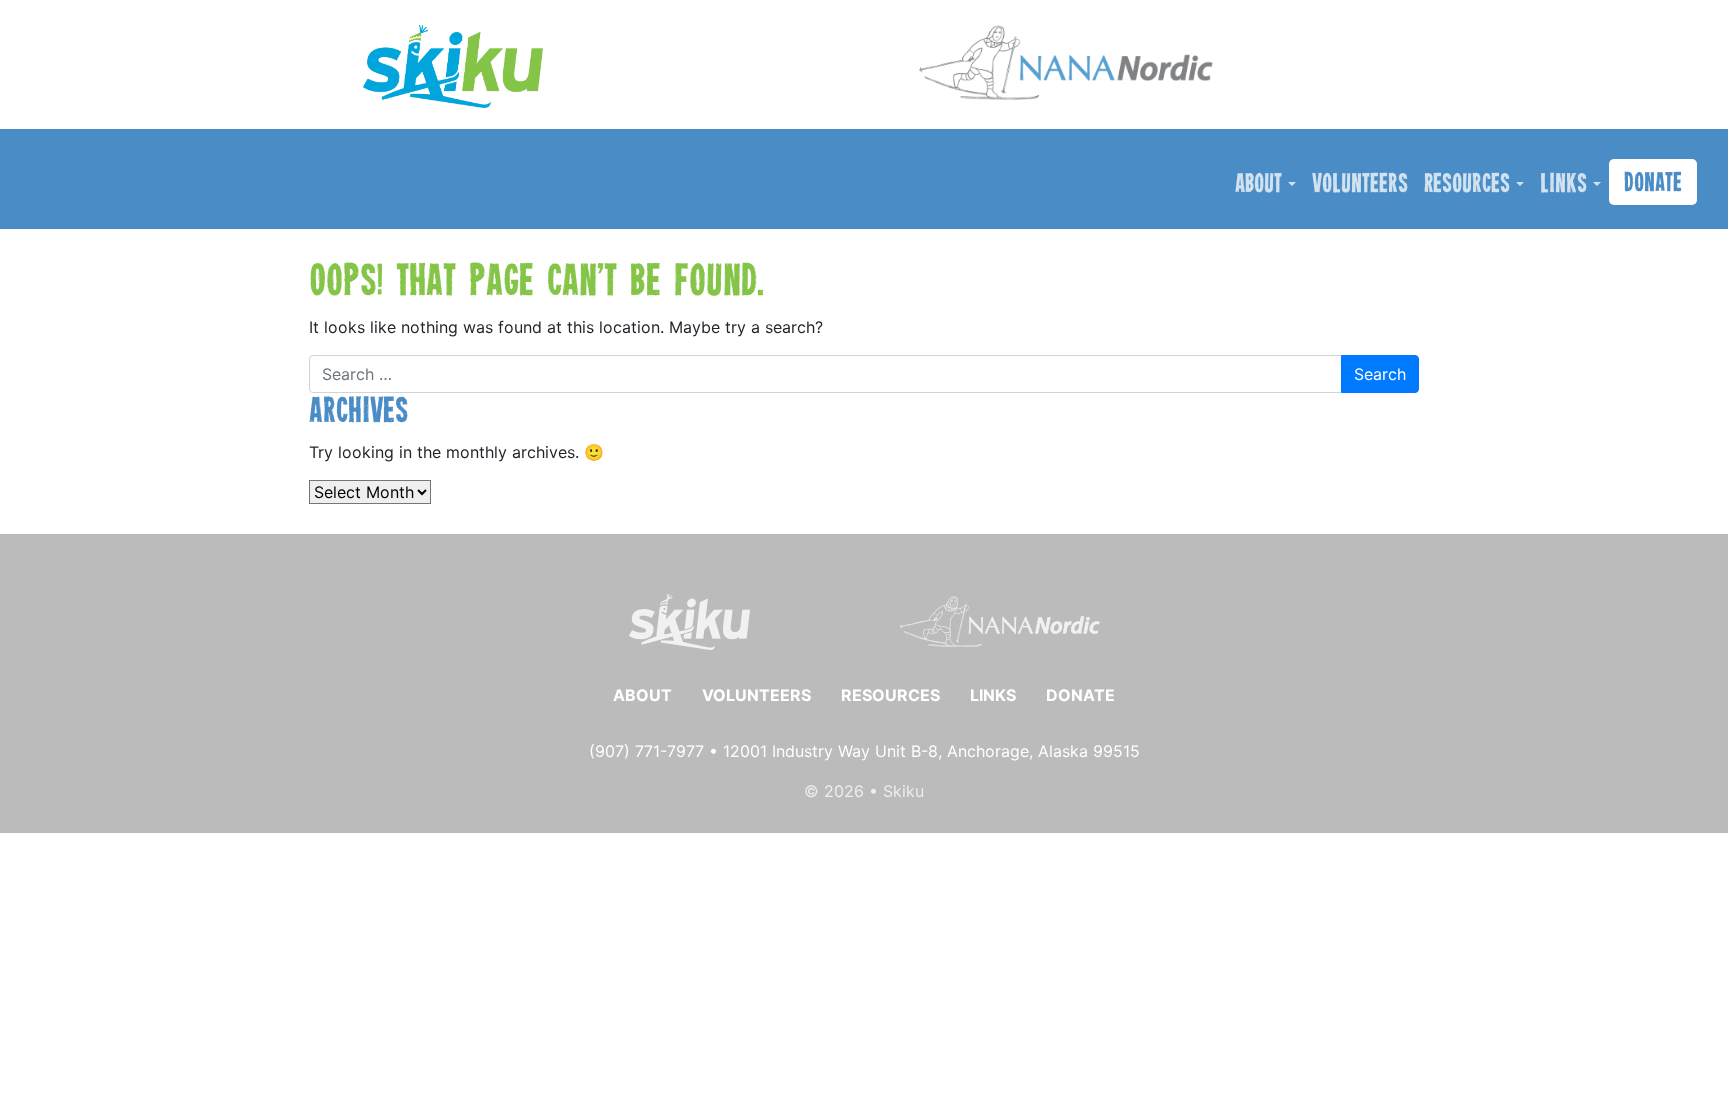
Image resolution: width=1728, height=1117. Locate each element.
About (1258, 185)
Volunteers (1360, 185)
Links (1563, 185)
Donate (1653, 184)
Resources (1467, 185)
